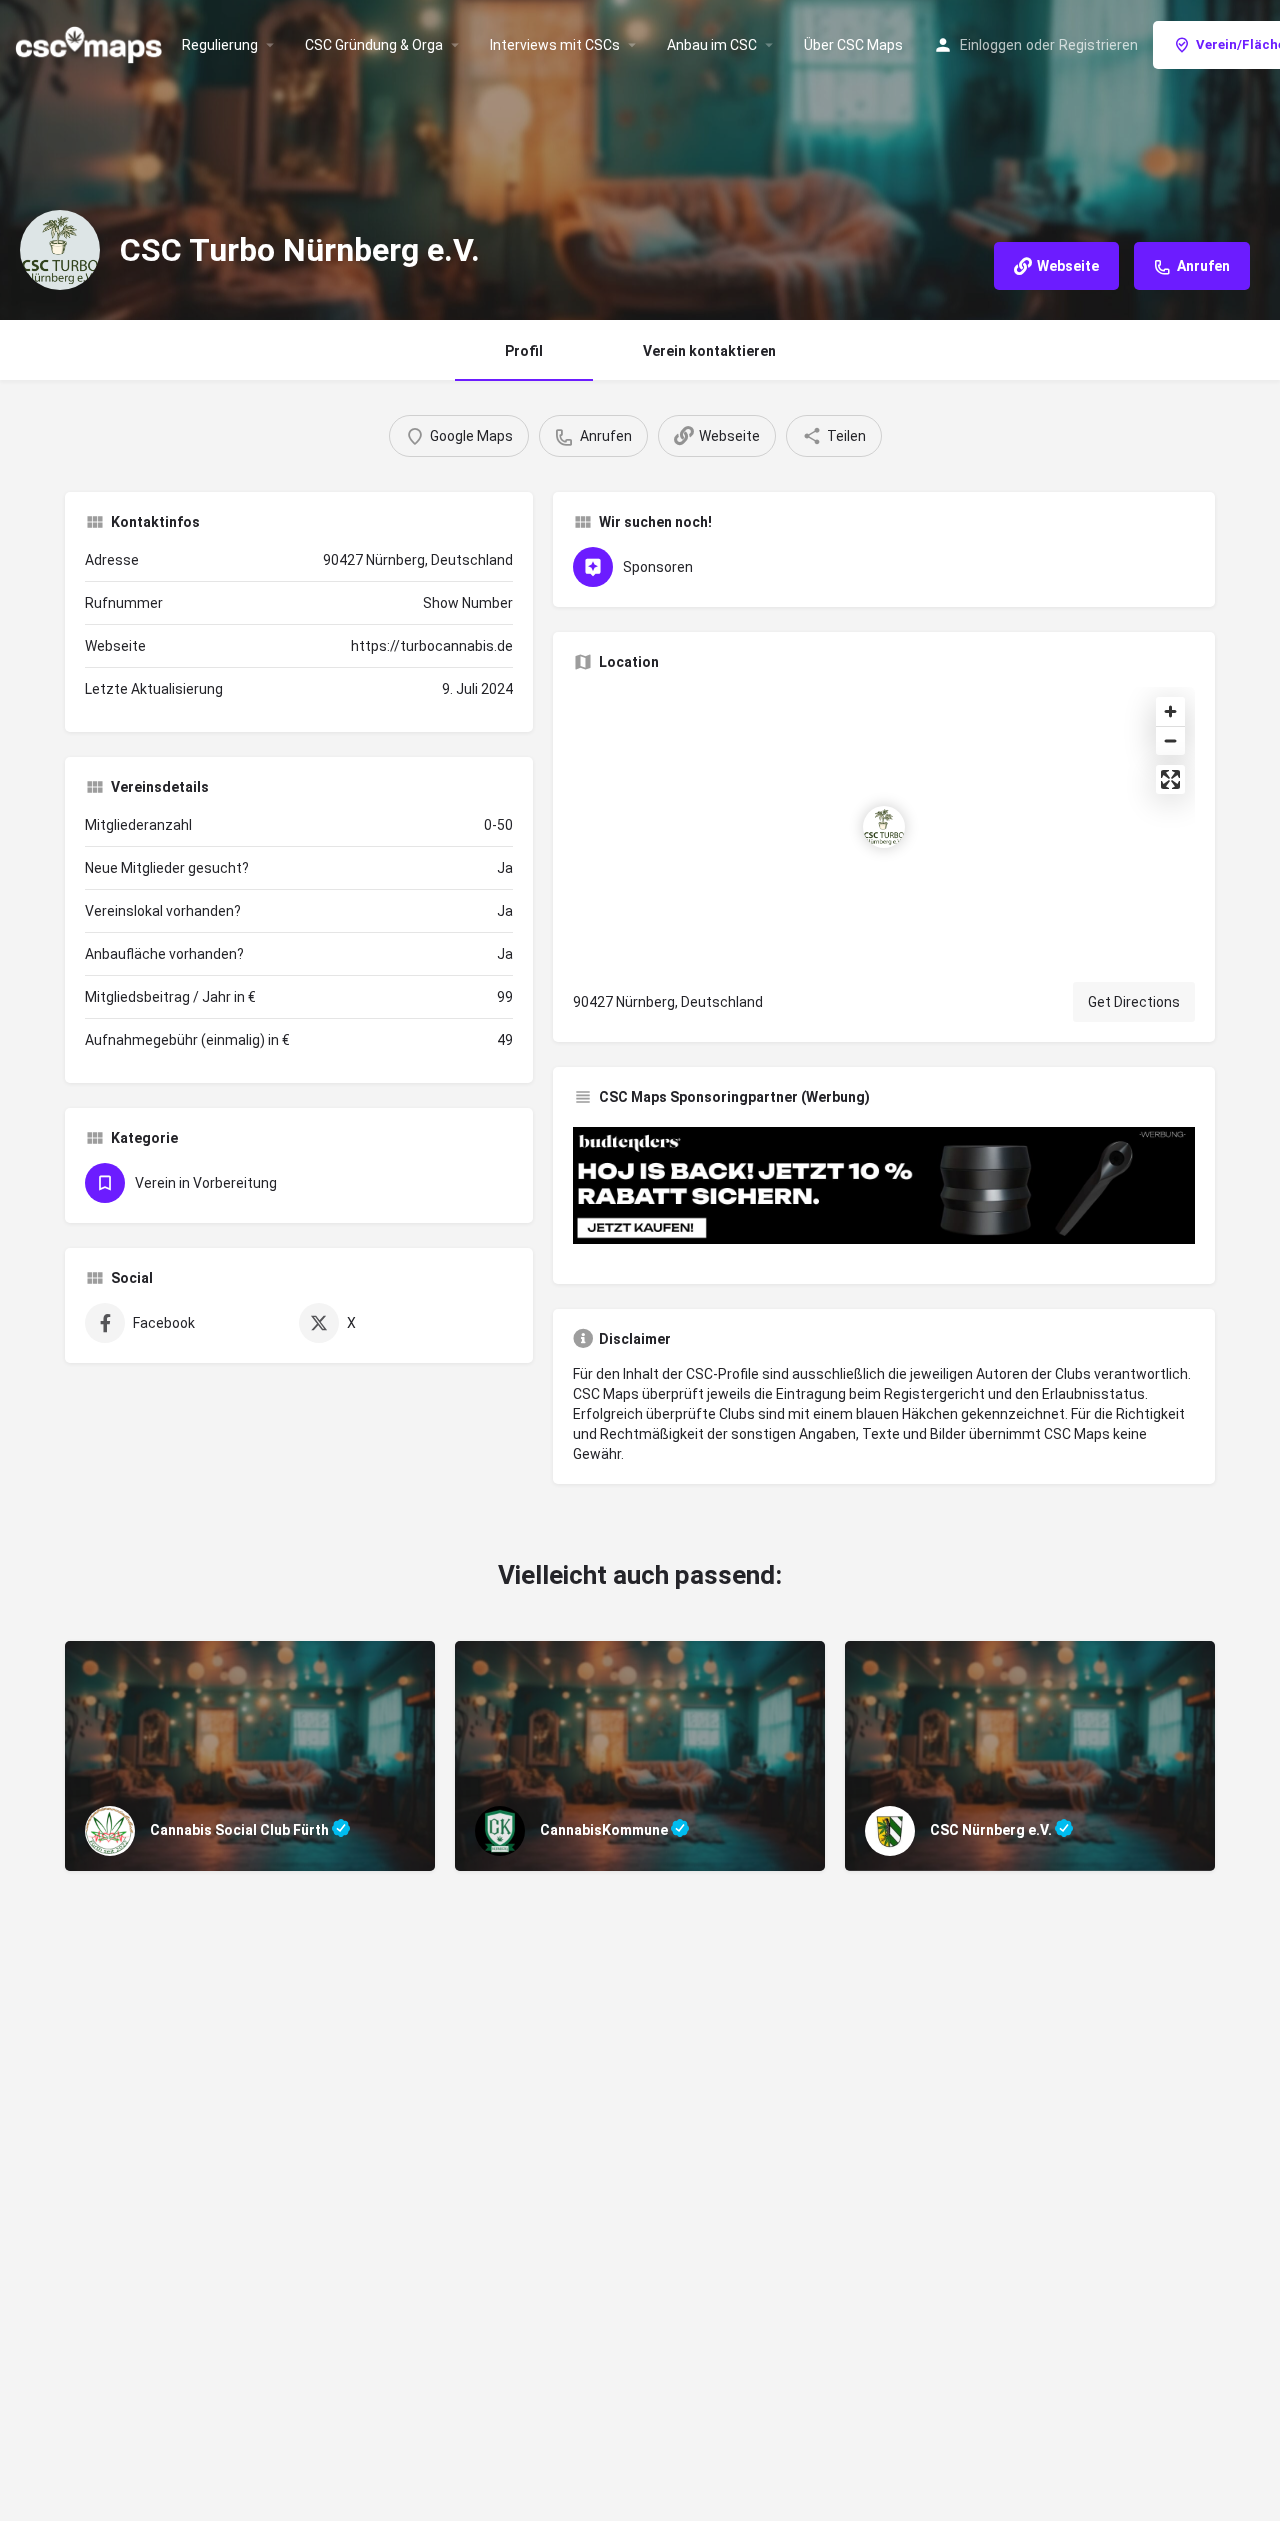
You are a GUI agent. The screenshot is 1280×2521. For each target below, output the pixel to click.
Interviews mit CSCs (555, 45)
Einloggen (991, 45)
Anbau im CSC (712, 45)
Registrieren (1098, 45)
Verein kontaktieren (709, 351)
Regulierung (220, 45)
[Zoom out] (1170, 740)
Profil (524, 351)
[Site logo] (91, 43)
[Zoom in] (1170, 711)
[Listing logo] (60, 250)
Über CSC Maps (853, 45)
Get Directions (1134, 1002)
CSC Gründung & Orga (374, 45)
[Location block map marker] (884, 827)
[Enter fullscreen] (1170, 779)
